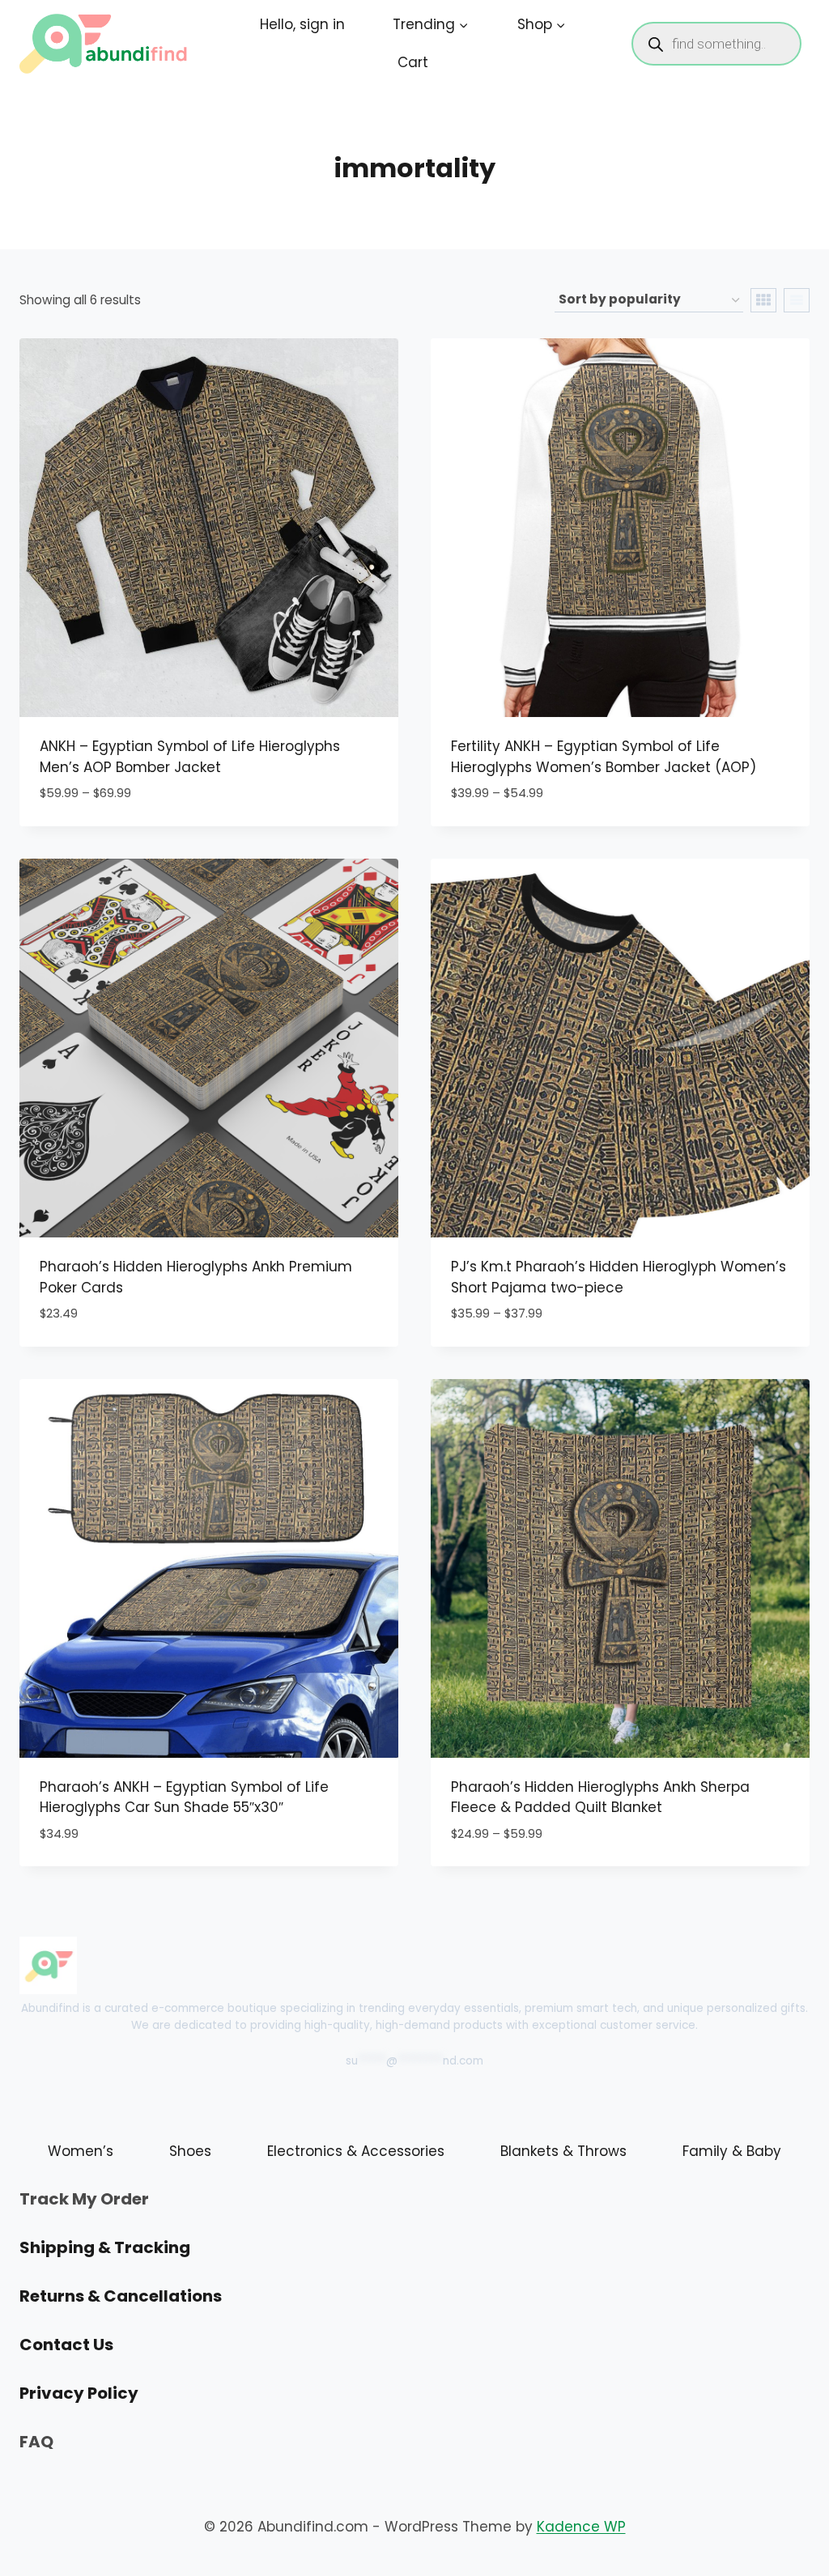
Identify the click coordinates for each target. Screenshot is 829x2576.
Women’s (81, 2151)
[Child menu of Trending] (431, 24)
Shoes (190, 2151)
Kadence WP (581, 2527)
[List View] (797, 300)
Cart (413, 62)
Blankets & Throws (563, 2151)
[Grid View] (763, 300)
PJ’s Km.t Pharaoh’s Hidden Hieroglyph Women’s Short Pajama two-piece (619, 1277)
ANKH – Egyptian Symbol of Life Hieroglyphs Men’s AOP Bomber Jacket (190, 757)
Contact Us (66, 2345)
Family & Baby (732, 2151)
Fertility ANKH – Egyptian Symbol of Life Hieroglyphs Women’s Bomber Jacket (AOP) (604, 757)
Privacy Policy (79, 2393)
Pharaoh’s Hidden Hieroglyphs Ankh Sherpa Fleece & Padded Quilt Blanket (600, 1797)
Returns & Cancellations (121, 2296)
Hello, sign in (302, 24)
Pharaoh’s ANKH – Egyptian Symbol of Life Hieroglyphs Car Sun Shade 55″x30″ (184, 1797)
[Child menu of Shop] (542, 24)
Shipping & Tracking (105, 2247)
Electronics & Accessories (356, 2151)
